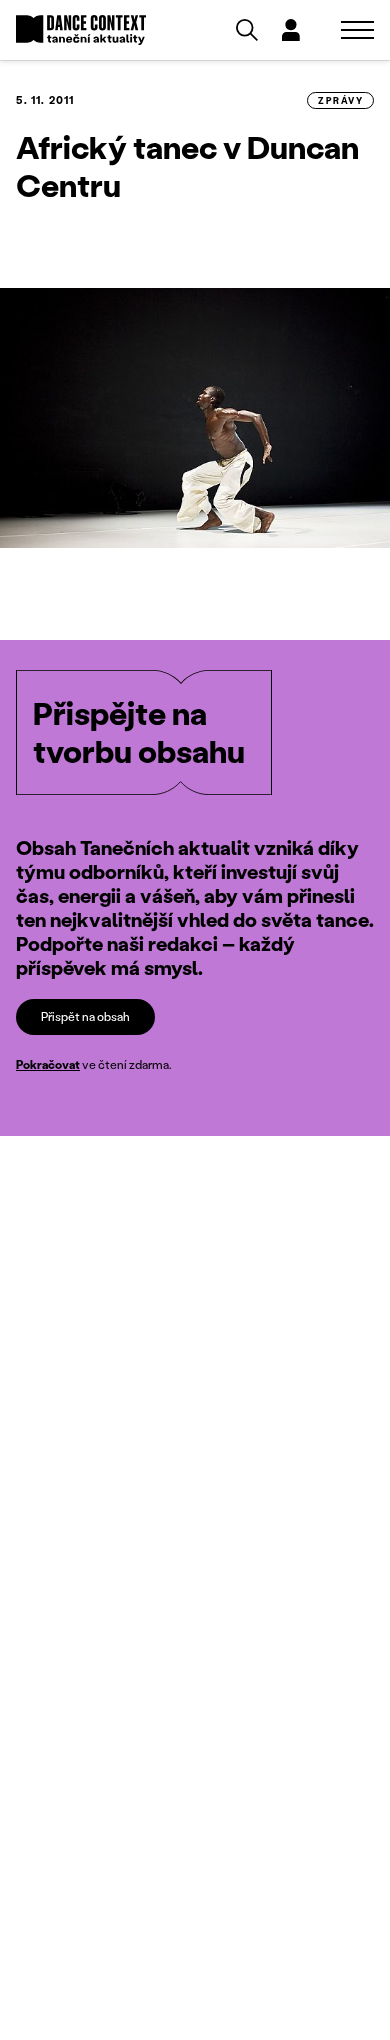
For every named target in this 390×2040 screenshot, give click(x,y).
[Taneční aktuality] (81, 30)
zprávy (340, 100)
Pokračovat (48, 1064)
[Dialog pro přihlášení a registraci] (291, 30)
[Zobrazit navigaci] (357, 30)
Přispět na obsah (85, 1016)
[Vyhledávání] (247, 30)
